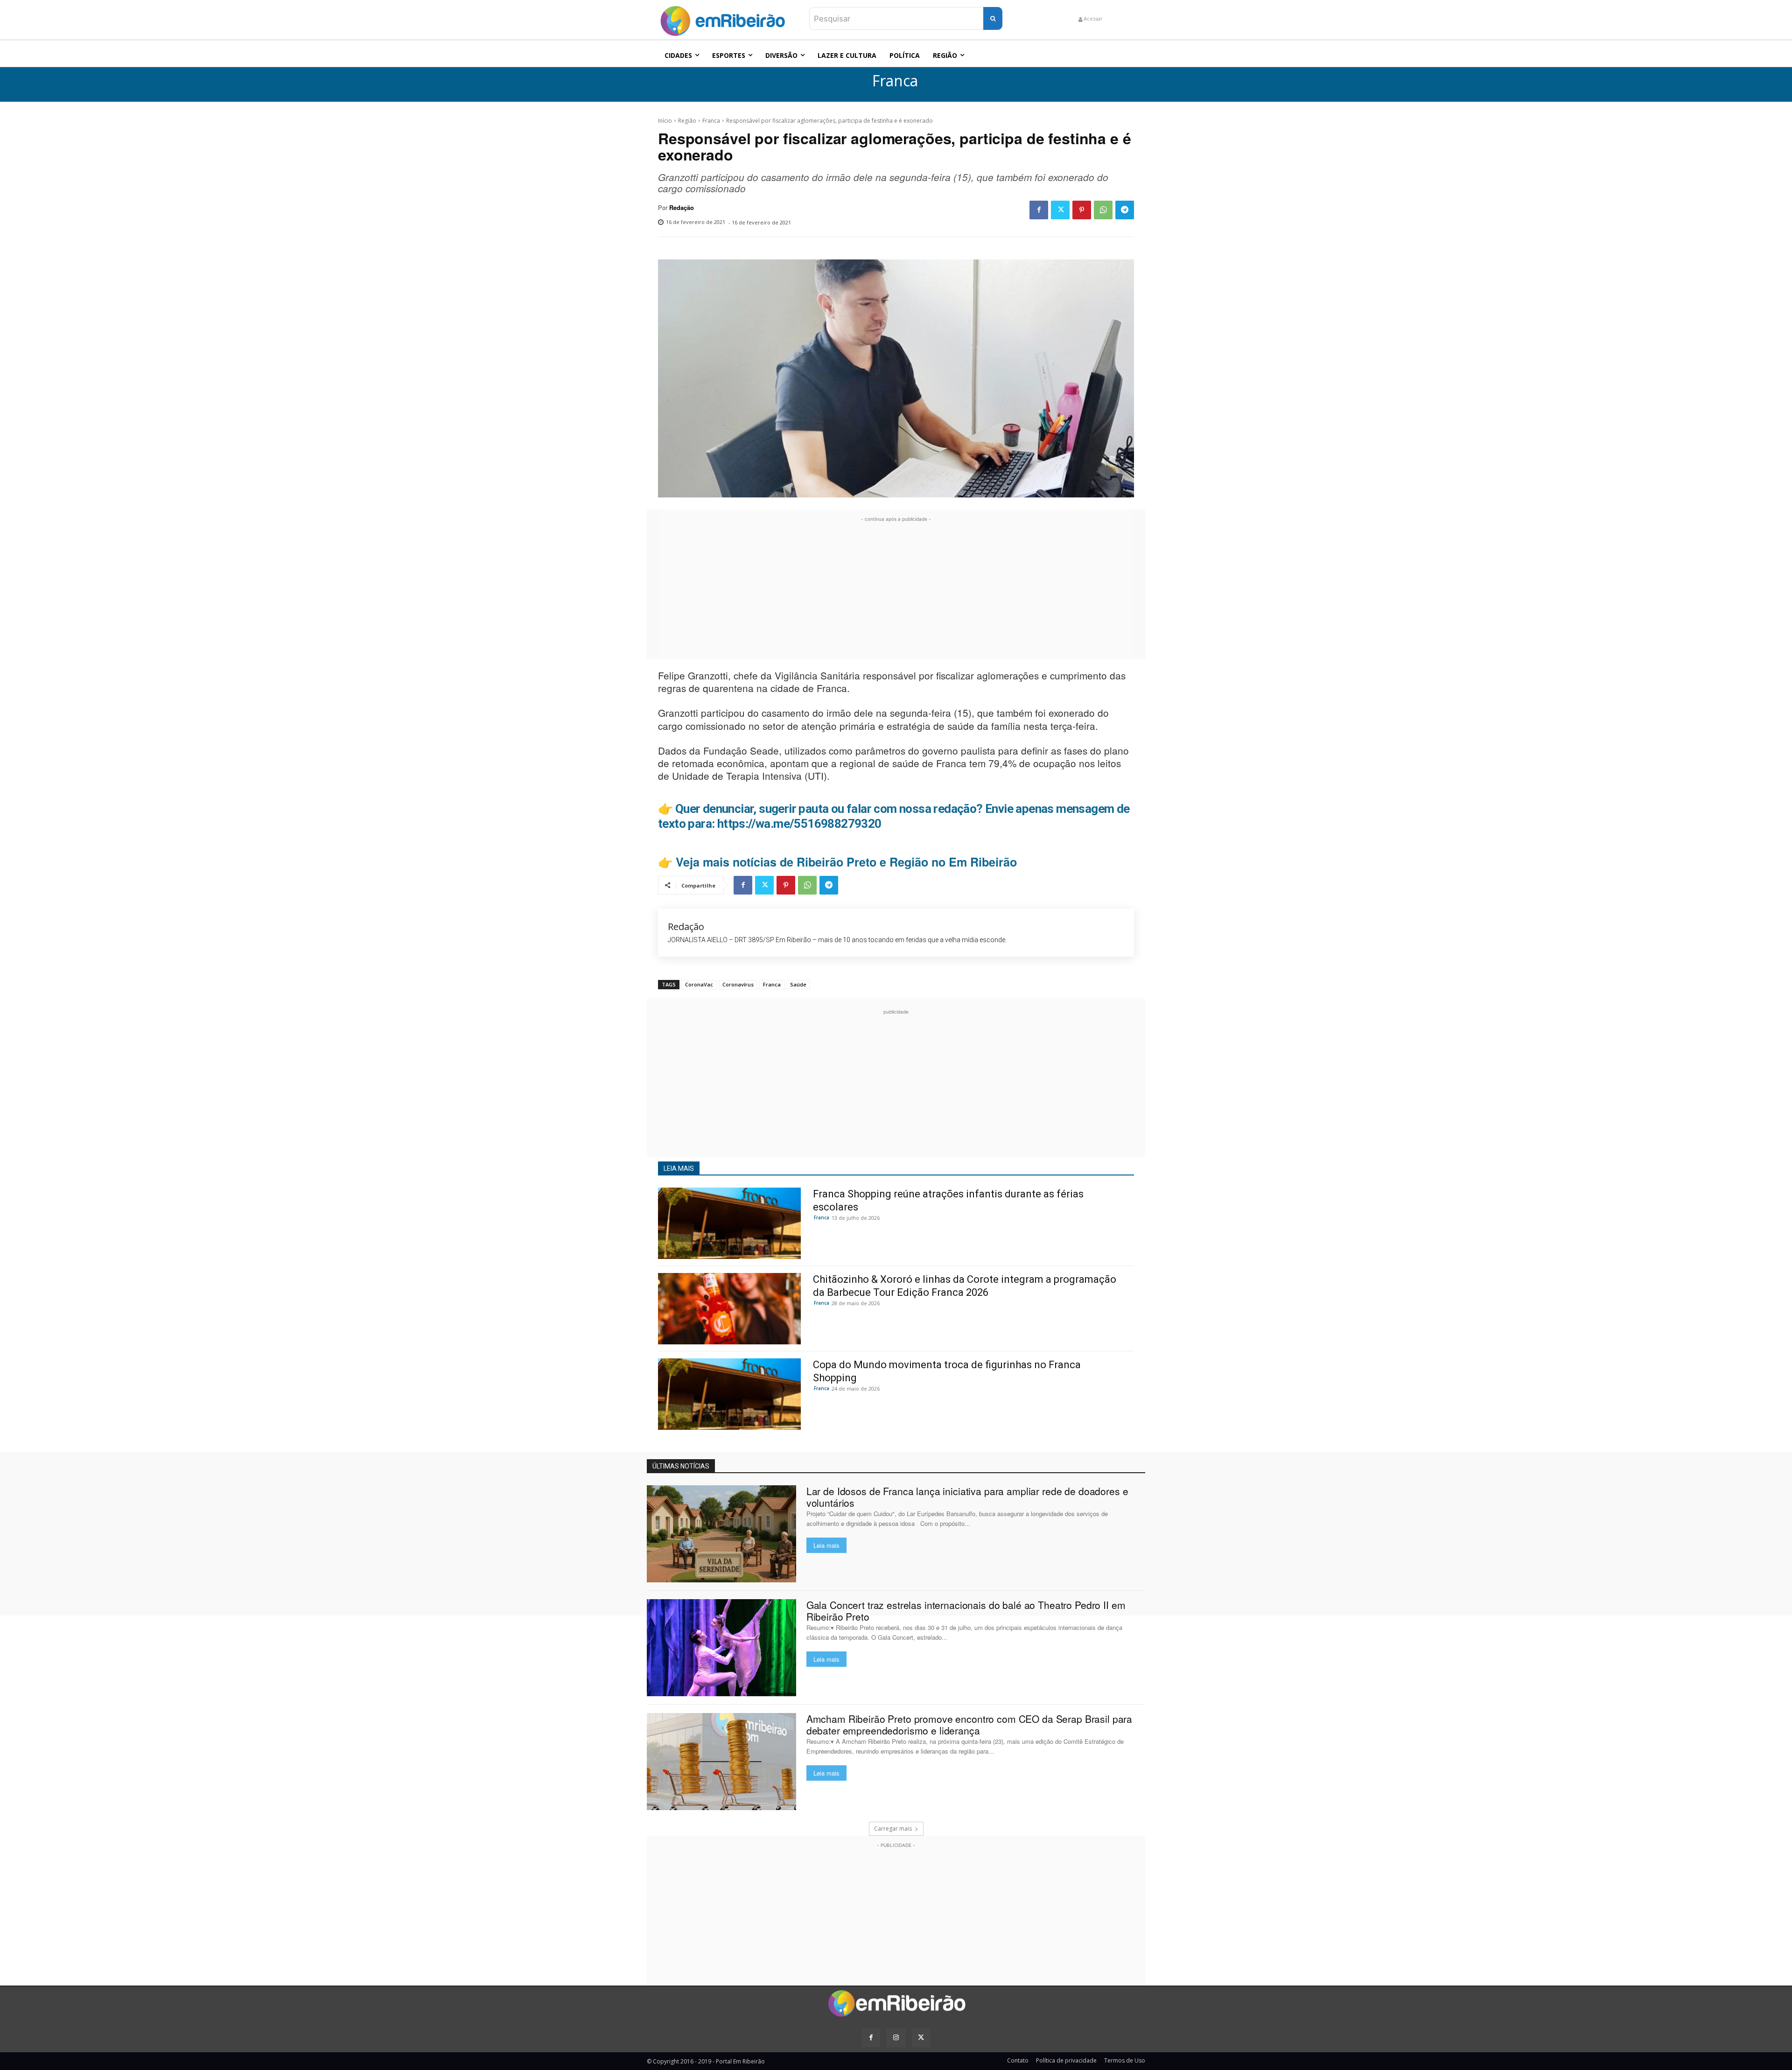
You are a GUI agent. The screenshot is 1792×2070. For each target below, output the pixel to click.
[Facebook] (1039, 210)
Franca (895, 81)
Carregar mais (893, 1829)
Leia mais (826, 1545)
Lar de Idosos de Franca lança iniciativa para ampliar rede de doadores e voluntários (967, 1497)
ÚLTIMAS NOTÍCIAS (681, 1466)
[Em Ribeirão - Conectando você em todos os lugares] (722, 19)
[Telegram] (1125, 210)
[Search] (993, 18)
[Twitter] (1060, 210)
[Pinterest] (1082, 210)
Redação (682, 208)
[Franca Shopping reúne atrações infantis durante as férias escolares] (729, 1223)
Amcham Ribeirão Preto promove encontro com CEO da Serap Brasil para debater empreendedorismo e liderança (969, 1724)
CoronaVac (699, 984)
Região (687, 121)
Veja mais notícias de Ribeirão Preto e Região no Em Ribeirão (846, 862)
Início (665, 121)
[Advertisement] (896, 589)
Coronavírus (738, 984)
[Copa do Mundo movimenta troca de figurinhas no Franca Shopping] (729, 1394)
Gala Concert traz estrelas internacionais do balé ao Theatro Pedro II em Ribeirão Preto (966, 1611)
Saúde (798, 984)
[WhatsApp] (1103, 210)
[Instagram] (896, 2038)
